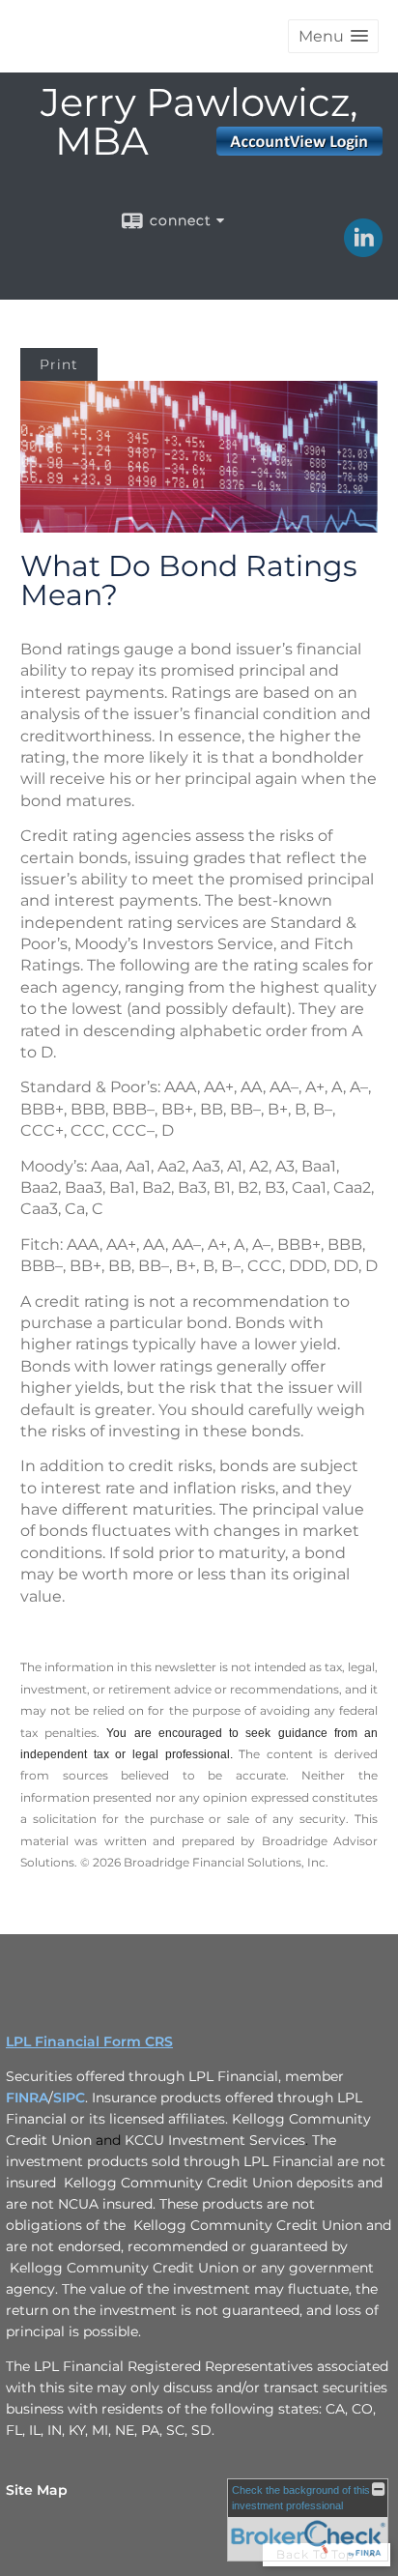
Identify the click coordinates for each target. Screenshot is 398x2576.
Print (59, 364)
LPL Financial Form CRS (89, 2041)
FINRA (27, 2098)
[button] (333, 36)
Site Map (37, 2490)
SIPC (69, 2098)
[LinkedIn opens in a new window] (363, 250)
